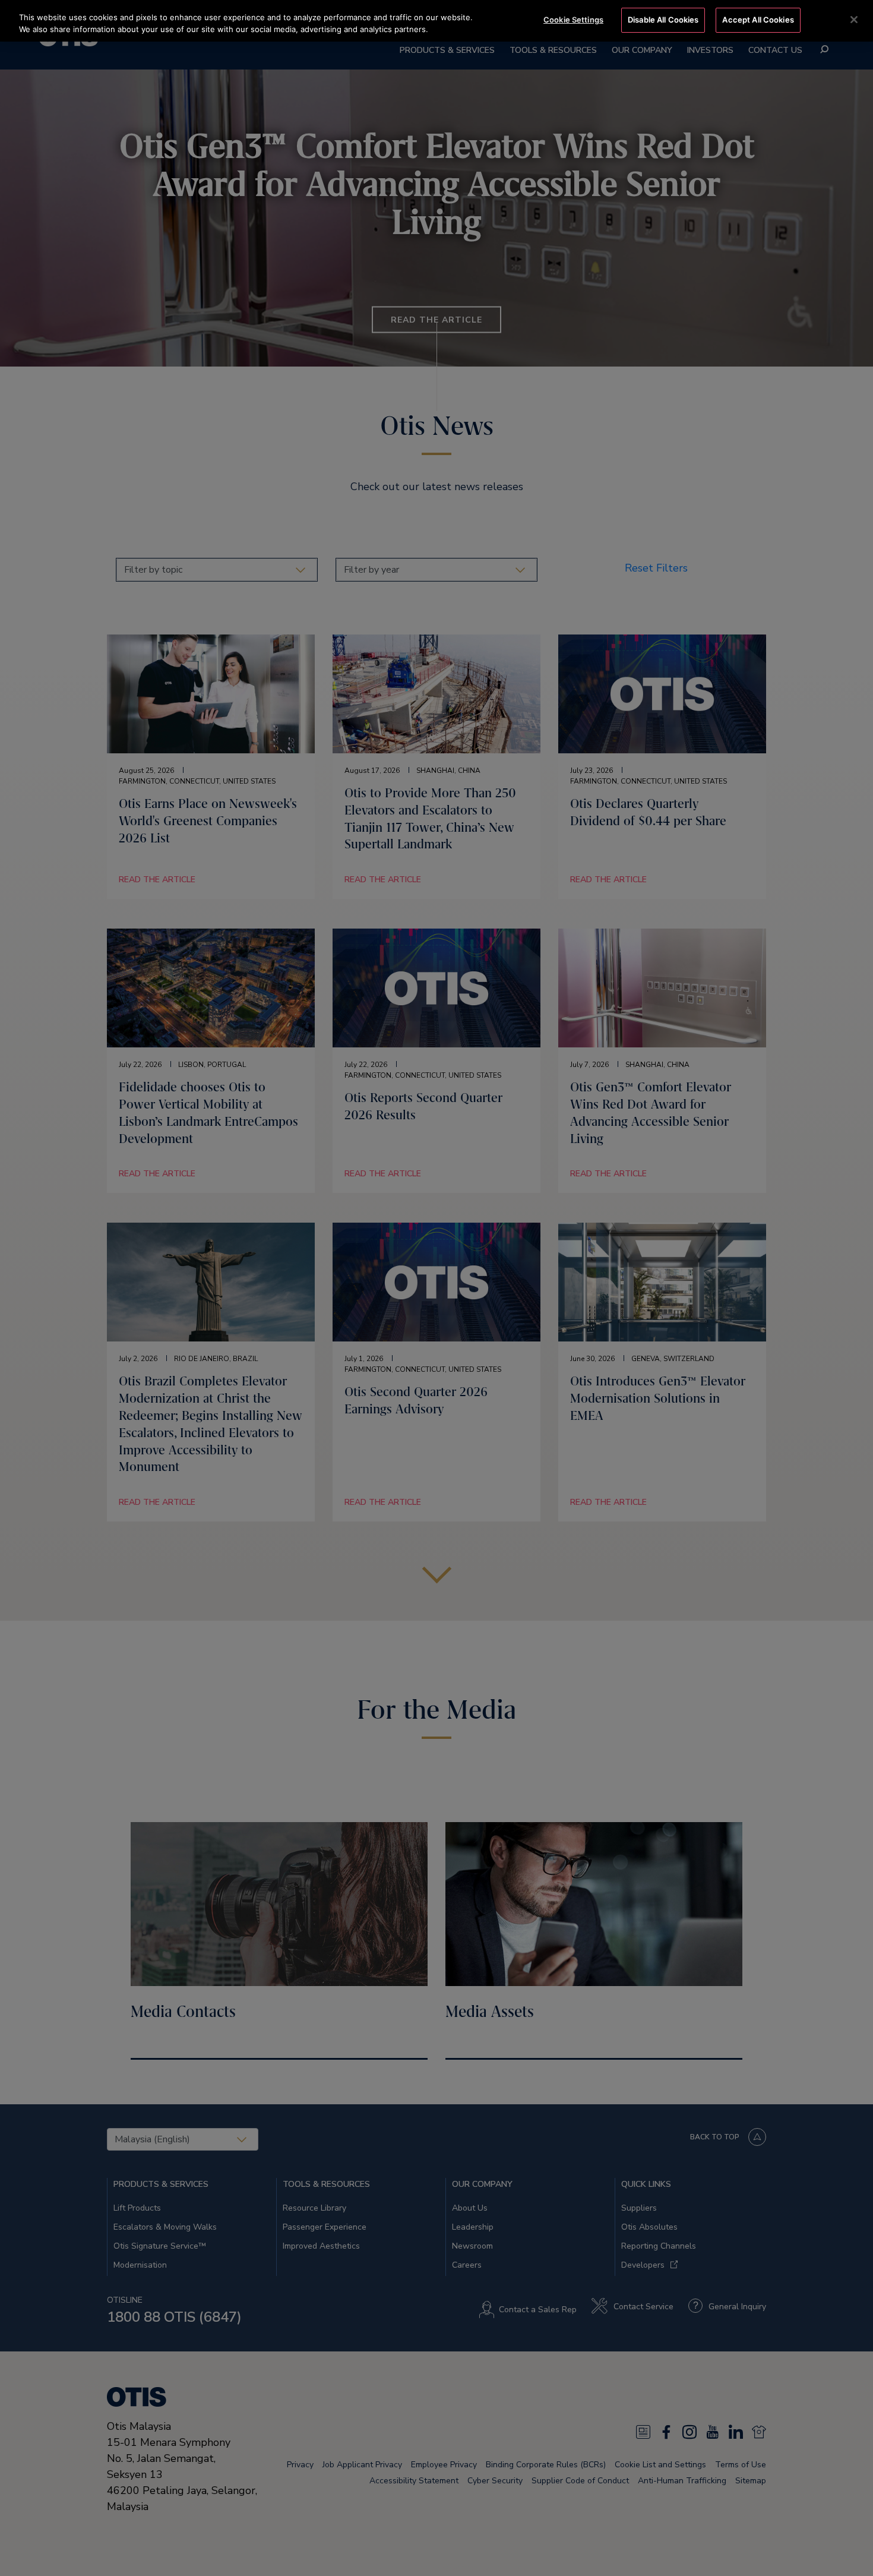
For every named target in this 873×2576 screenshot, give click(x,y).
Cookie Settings (573, 20)
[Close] (854, 20)
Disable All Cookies (663, 20)
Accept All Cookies (758, 20)
